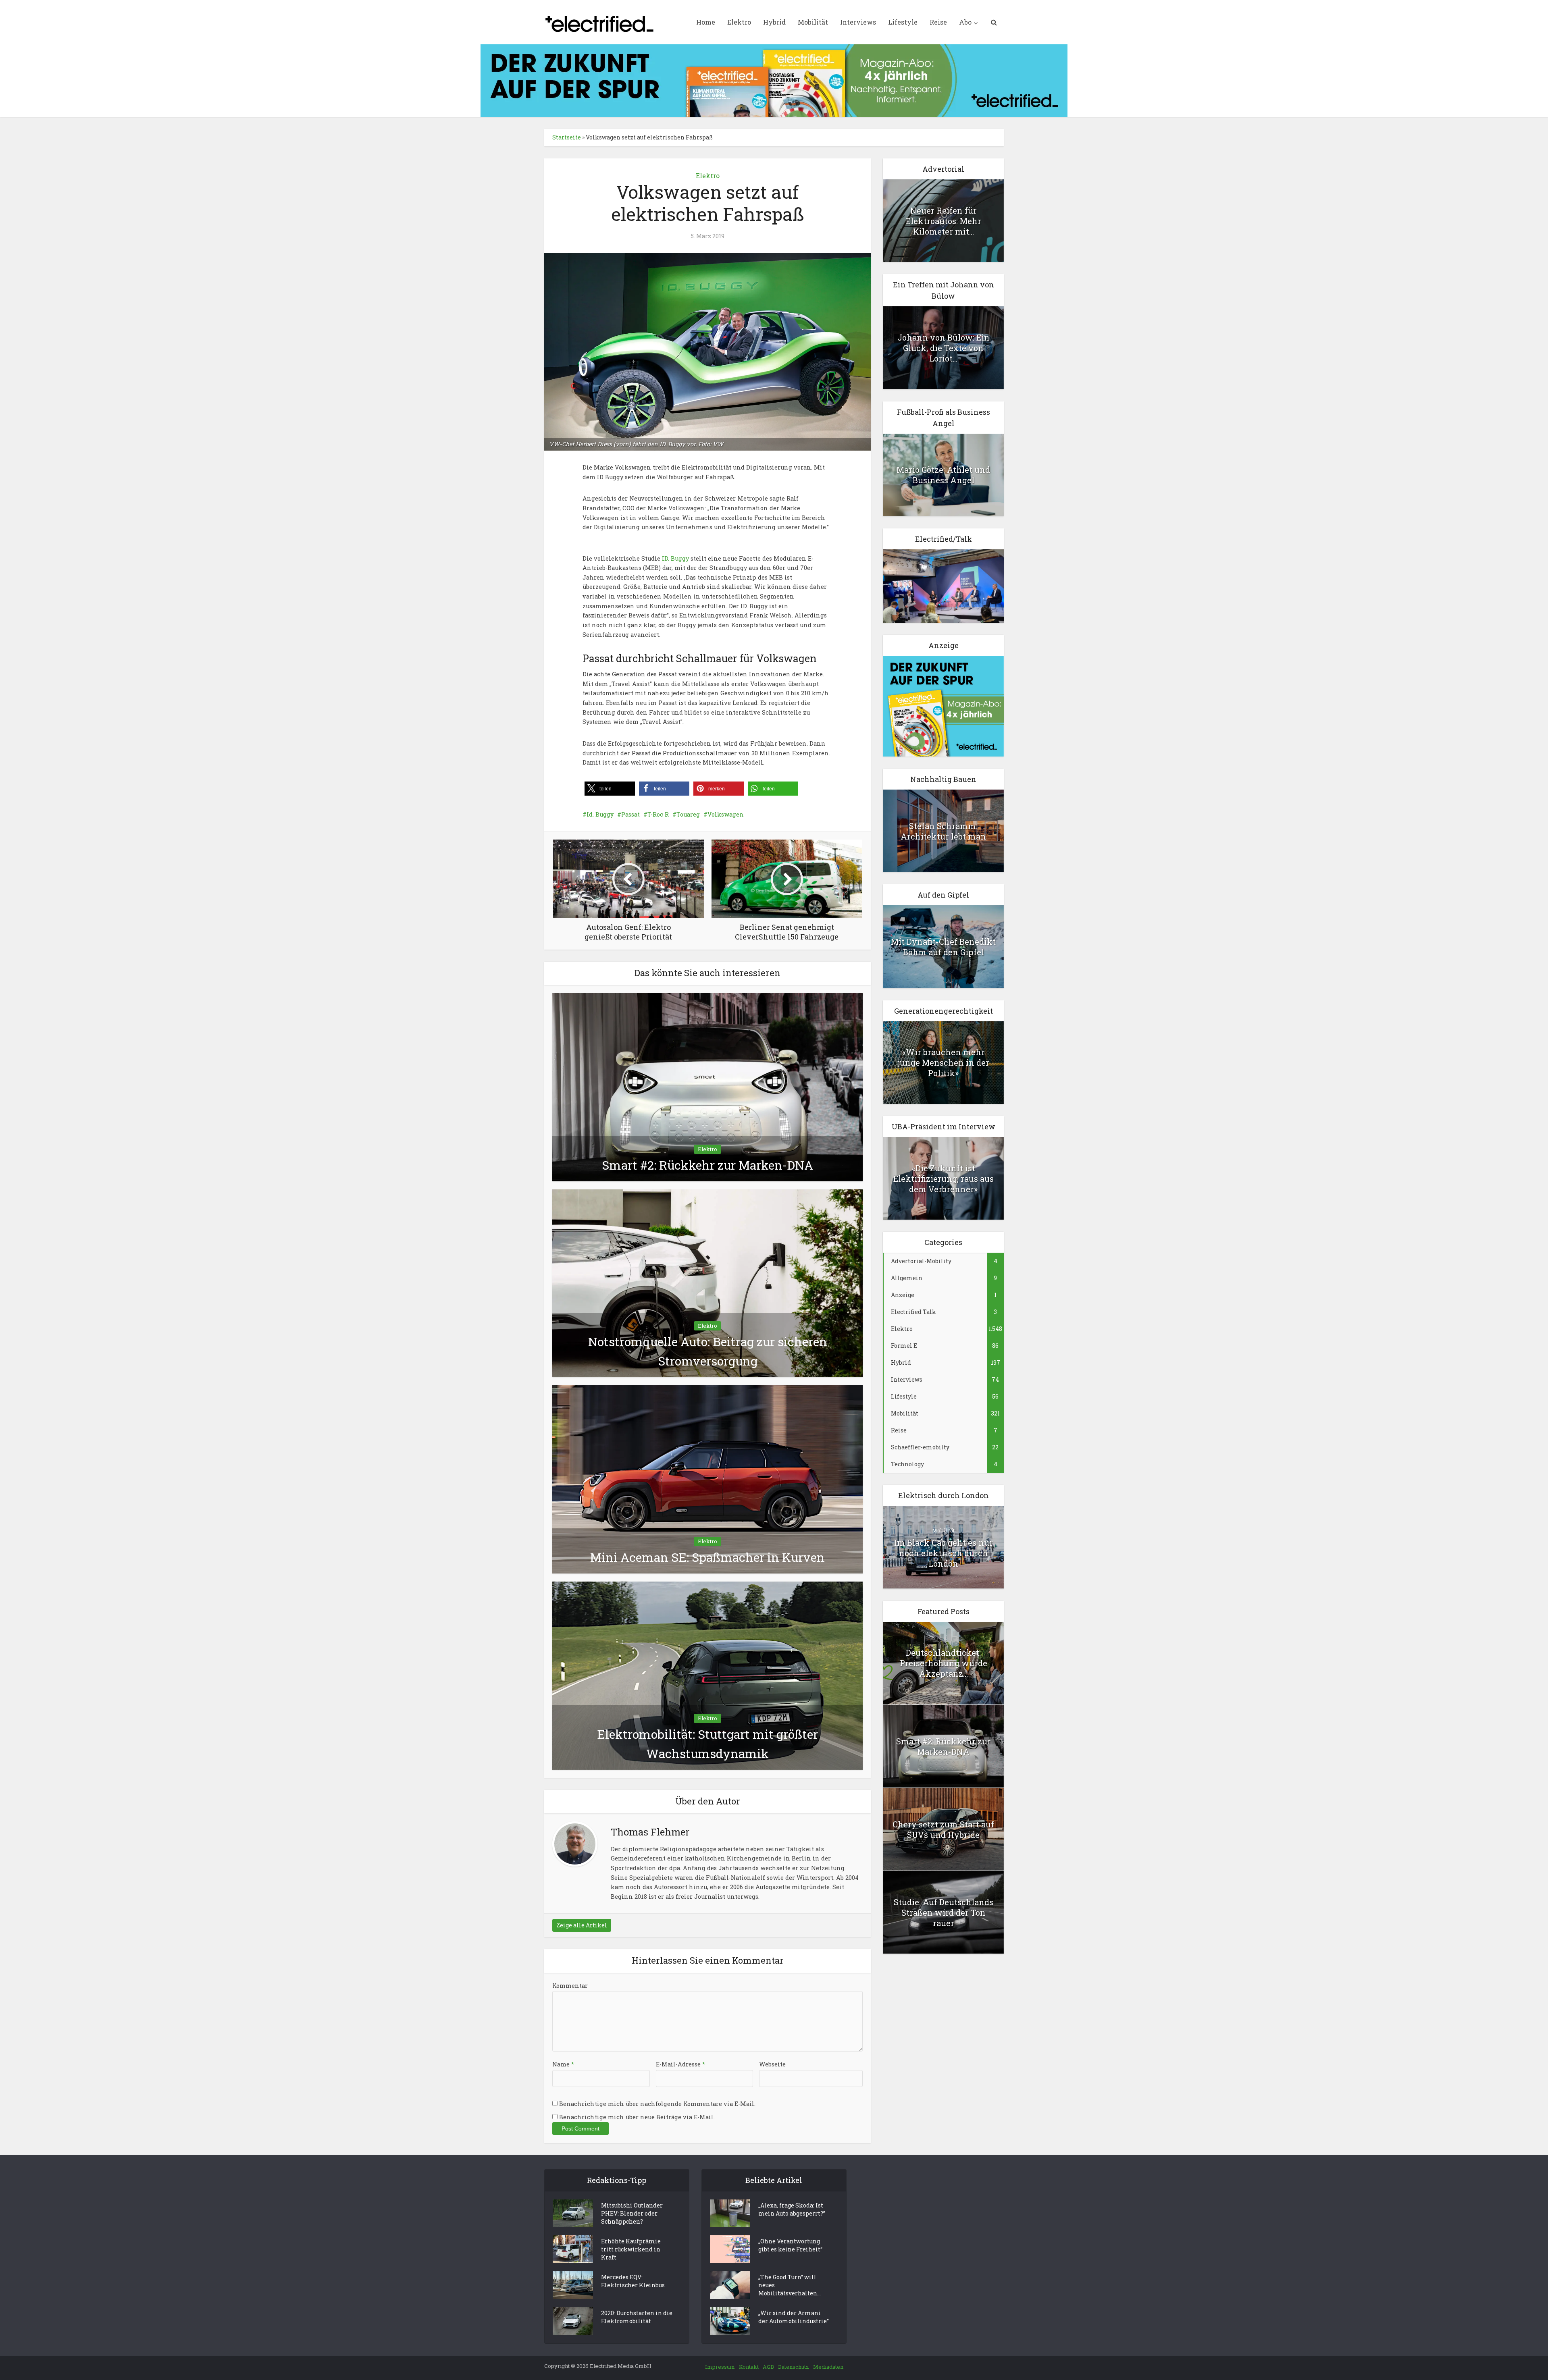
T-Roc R (658, 814)
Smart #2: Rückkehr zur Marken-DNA (707, 1165)
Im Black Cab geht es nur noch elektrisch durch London (944, 1553)
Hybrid (774, 22)
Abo (965, 22)
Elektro (739, 22)
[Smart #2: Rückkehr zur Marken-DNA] (707, 1086)
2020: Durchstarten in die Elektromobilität (637, 2317)
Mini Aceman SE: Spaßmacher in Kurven (707, 1557)
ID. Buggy (675, 558)
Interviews (858, 22)
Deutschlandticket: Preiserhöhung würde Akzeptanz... (944, 1663)
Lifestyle (903, 22)
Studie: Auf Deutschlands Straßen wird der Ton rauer (944, 1912)
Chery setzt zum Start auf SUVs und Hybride (943, 1829)
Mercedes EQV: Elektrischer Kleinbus (633, 2281)
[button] (610, 789)
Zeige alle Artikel (582, 1925)
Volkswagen (726, 814)
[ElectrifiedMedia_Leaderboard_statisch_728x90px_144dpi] (774, 80)
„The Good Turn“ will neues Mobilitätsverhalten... (790, 2285)
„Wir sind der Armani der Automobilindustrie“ (794, 2317)
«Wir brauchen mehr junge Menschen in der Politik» (944, 1062)
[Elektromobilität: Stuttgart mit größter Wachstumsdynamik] (707, 1675)
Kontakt (749, 2367)
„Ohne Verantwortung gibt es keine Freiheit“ (790, 2245)
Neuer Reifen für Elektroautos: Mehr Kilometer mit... (944, 221)
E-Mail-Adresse (680, 2064)
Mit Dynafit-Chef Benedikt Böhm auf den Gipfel (943, 947)
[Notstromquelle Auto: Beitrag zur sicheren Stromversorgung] (707, 1283)
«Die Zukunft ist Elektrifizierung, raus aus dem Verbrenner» (944, 1179)
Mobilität (813, 22)
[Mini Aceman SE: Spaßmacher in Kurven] (707, 1479)
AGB (768, 2367)
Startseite (567, 137)
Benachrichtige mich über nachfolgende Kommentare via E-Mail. (657, 2104)
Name (563, 2064)
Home (706, 22)
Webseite (772, 2064)
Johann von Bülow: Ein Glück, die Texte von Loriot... (944, 348)
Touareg (688, 814)
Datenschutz (794, 2367)
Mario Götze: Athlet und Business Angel (943, 475)
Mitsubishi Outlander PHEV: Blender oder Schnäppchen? (632, 2213)
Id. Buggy (600, 814)
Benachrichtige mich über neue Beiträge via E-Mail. (637, 2117)
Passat (630, 814)
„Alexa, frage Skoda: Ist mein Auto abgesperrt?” (792, 2209)
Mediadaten (828, 2367)
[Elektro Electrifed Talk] (943, 585)
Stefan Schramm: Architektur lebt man (943, 831)
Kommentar (570, 1986)
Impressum (720, 2367)
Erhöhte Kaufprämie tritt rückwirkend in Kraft (631, 2249)
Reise (938, 22)
